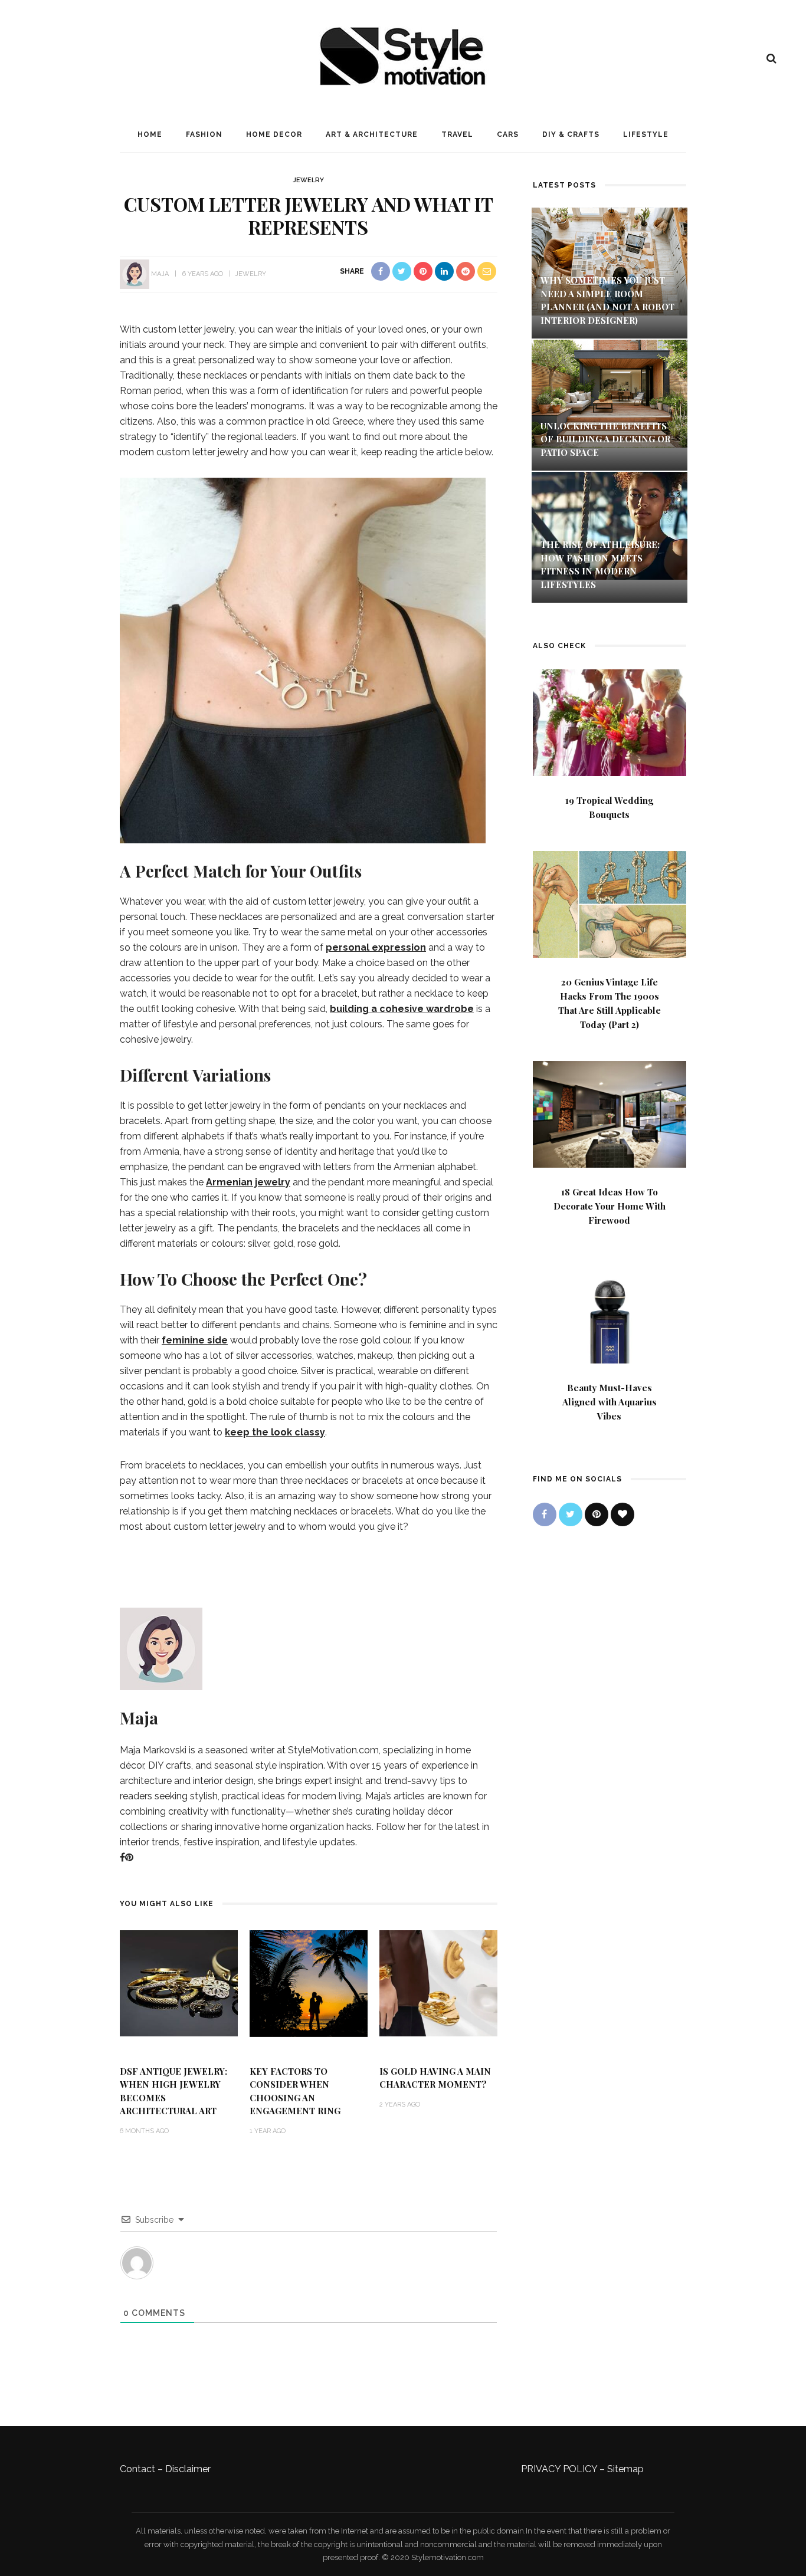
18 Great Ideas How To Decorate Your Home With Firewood (610, 1206)
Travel (457, 134)
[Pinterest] (129, 1857)
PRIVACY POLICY (559, 2469)
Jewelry (308, 180)
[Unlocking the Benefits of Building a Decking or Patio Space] (610, 392)
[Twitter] (571, 1514)
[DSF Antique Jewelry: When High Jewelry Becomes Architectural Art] (179, 1982)
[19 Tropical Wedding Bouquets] (610, 722)
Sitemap (625, 2469)
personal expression (376, 947)
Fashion (204, 134)
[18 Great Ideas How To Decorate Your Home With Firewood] (610, 1113)
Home (150, 134)
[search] (771, 58)
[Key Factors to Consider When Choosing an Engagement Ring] (309, 1982)
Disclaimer (188, 2469)
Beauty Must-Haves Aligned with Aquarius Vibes (610, 1402)
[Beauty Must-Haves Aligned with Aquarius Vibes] (610, 1309)
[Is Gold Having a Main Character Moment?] (438, 1982)
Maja (160, 274)
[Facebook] (122, 1857)
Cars (508, 134)
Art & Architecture (372, 134)
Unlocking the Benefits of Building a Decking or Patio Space (605, 439)
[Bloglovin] (622, 1514)
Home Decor (274, 134)
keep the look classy (275, 1432)
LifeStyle (646, 134)
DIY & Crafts (571, 134)
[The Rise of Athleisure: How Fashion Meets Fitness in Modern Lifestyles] (610, 525)
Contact (137, 2469)
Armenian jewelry (248, 1182)
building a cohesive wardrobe (402, 1009)
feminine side (195, 1340)
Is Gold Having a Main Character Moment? (435, 2078)
